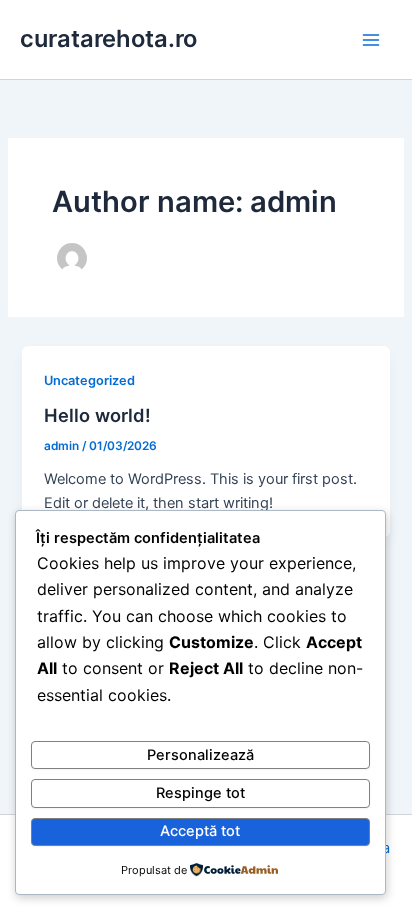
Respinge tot (200, 793)
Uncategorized (89, 380)
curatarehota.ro (108, 38)
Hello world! (97, 415)
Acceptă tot (200, 831)
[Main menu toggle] (371, 40)
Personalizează (200, 755)
